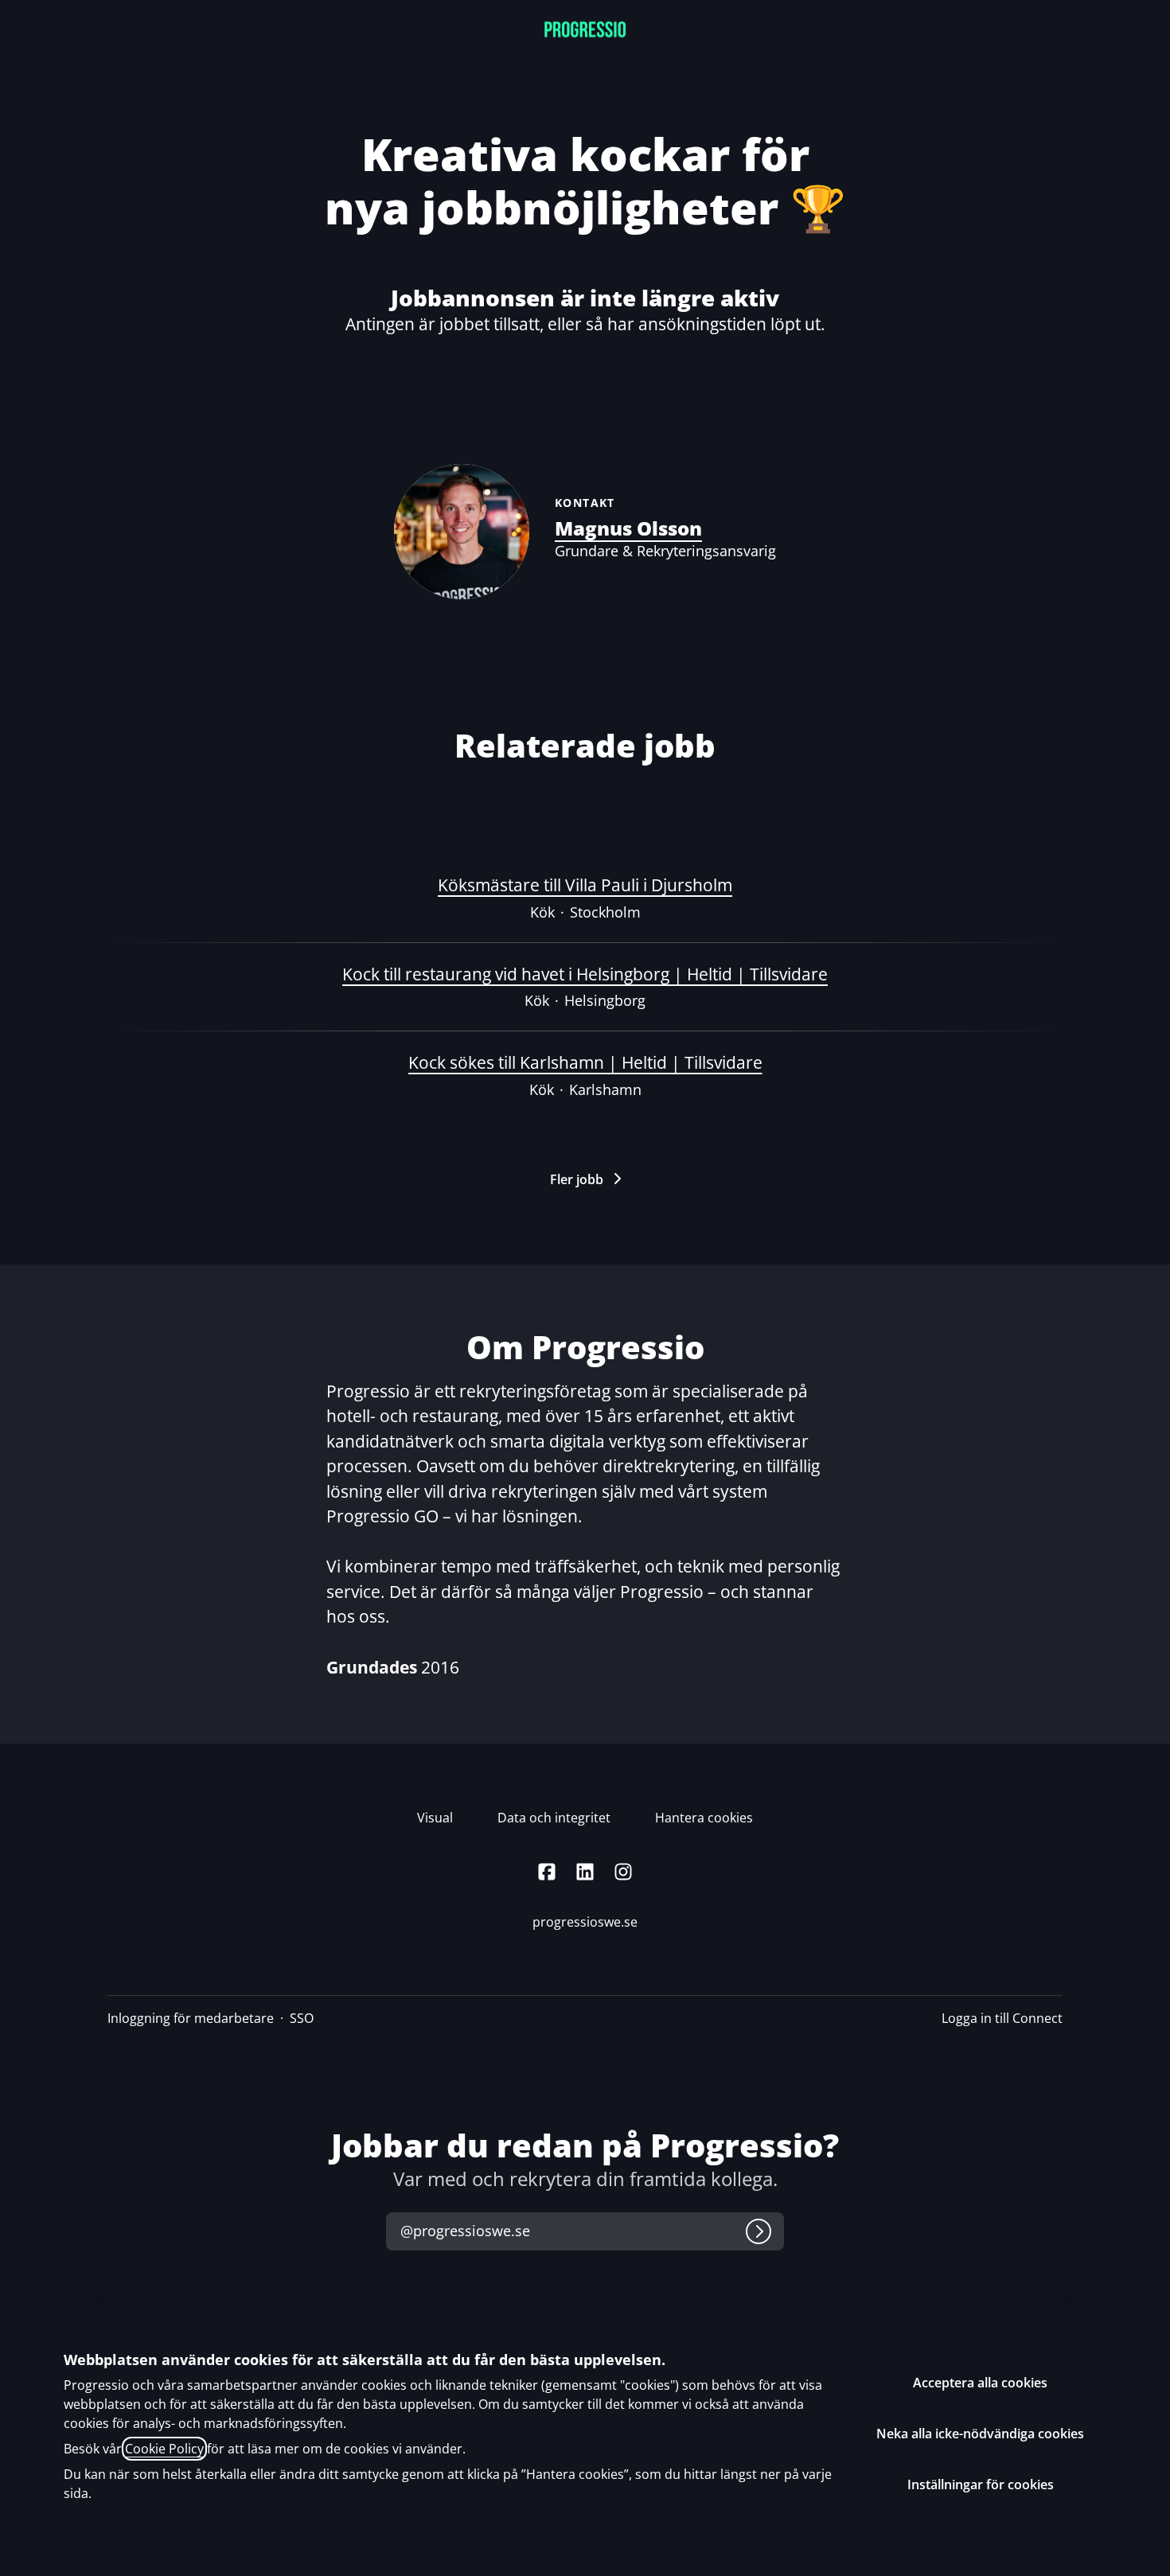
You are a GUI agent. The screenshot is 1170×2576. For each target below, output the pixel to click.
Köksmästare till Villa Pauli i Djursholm (585, 885)
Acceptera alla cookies (980, 2383)
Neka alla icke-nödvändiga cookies (980, 2434)
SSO (302, 2018)
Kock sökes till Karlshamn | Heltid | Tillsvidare (585, 1062)
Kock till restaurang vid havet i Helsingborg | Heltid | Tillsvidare (585, 974)
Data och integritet (554, 1818)
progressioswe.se (585, 1922)
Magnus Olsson (628, 528)
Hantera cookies (704, 1818)
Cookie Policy (164, 2449)
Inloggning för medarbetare (191, 2018)
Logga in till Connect (1002, 2018)
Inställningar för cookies (981, 2484)
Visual (435, 1818)
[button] (1138, 32)
